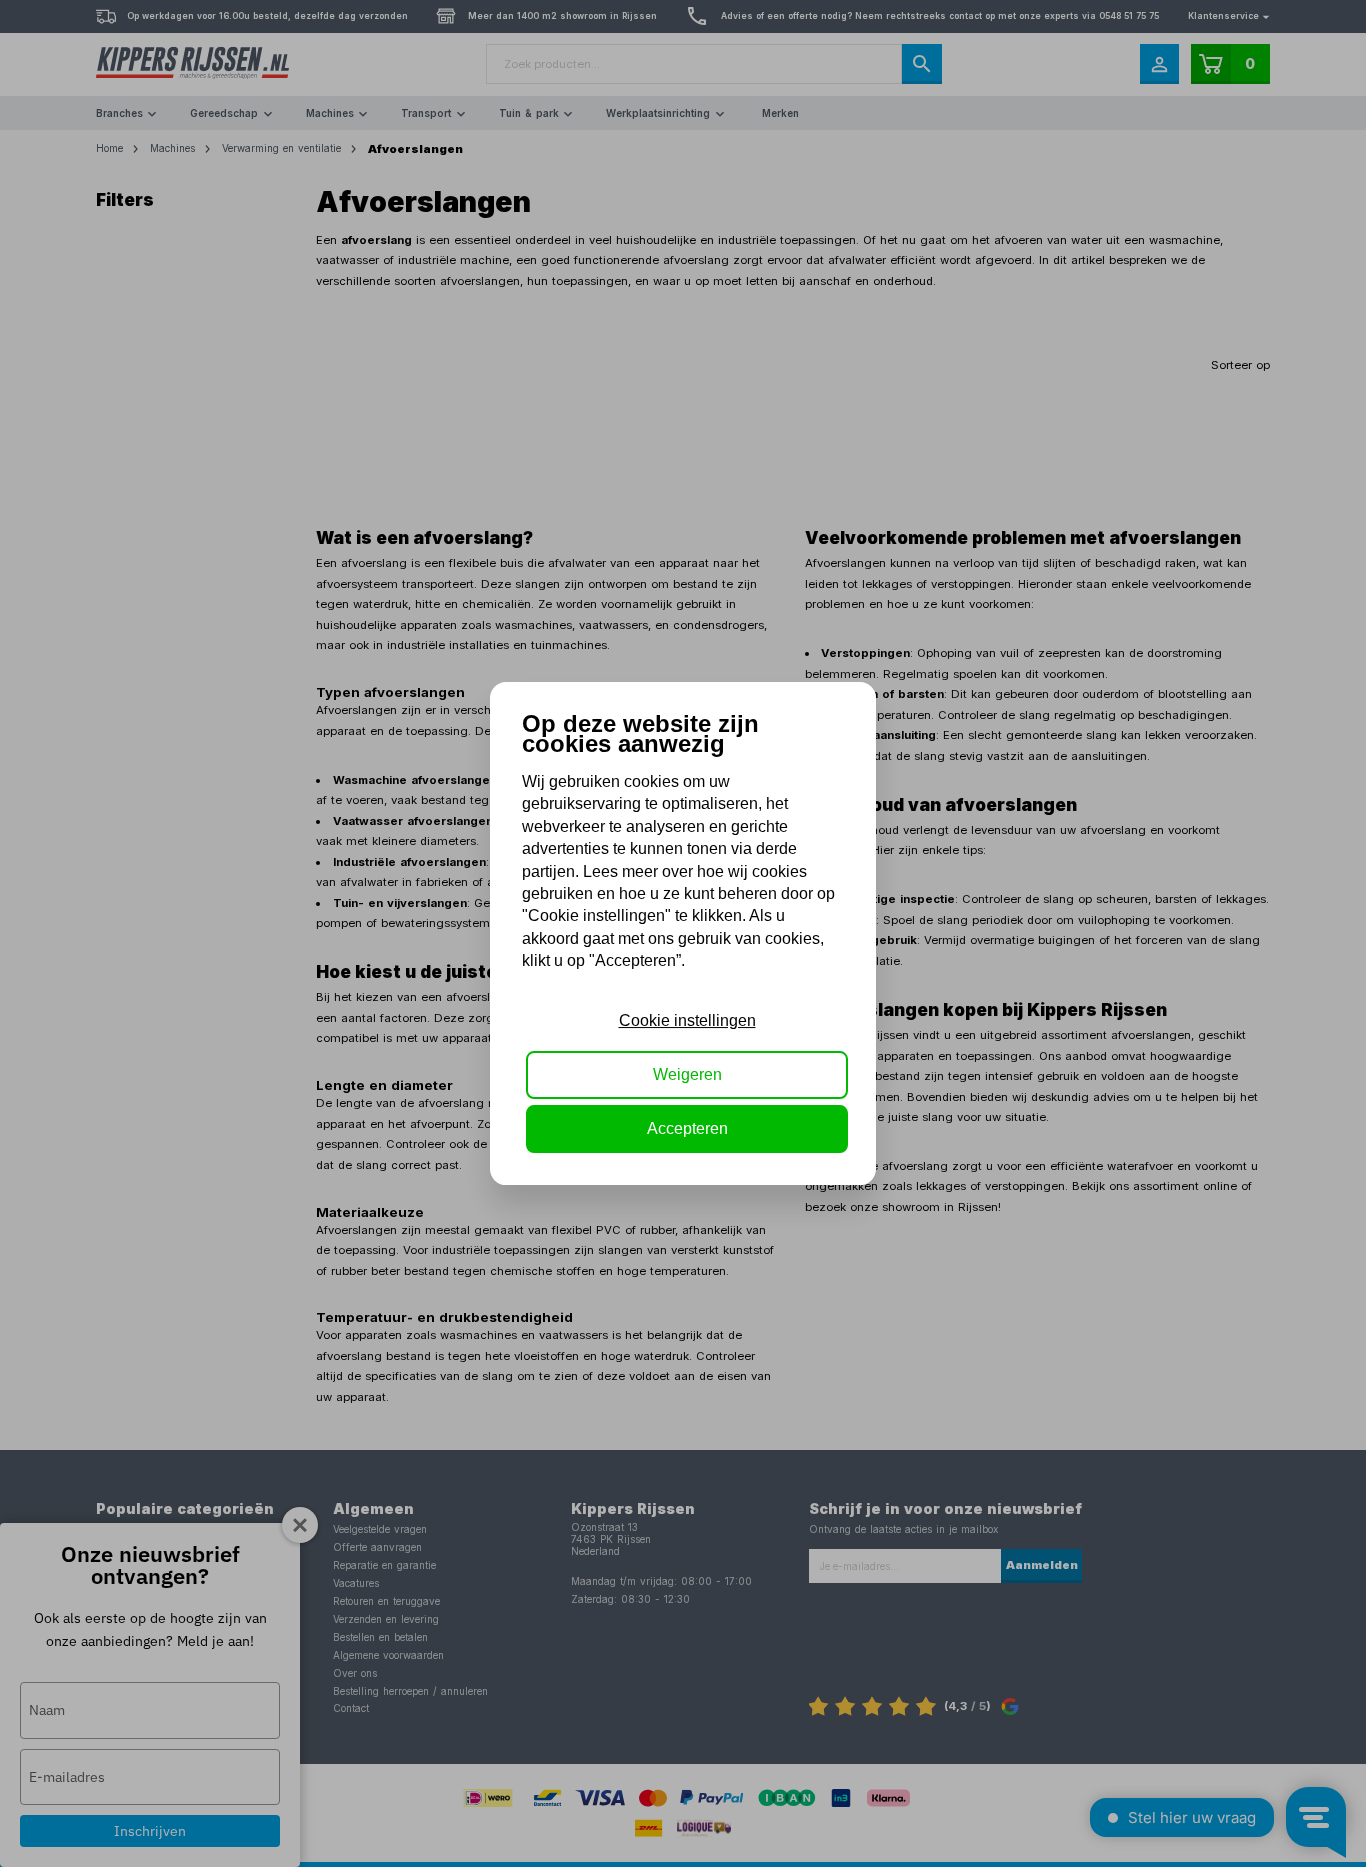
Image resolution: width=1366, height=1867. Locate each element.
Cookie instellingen (687, 1020)
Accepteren (687, 1128)
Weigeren (687, 1074)
